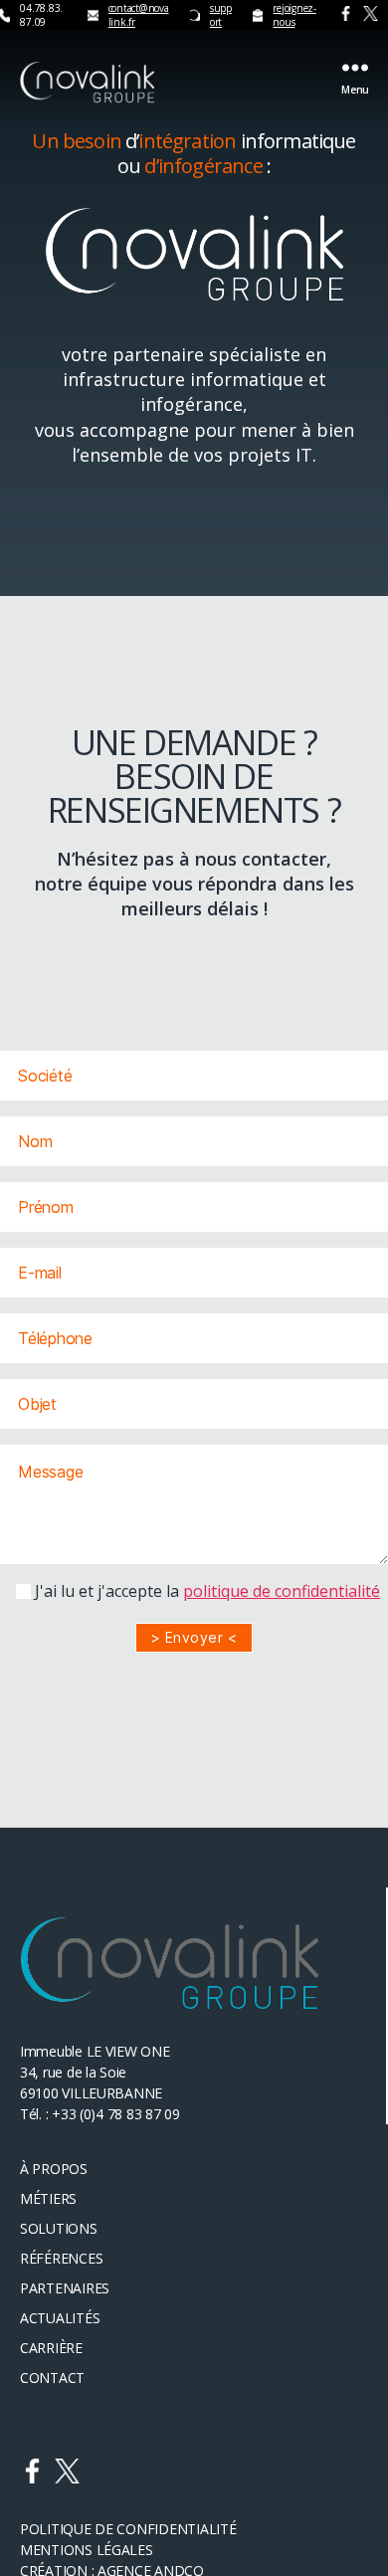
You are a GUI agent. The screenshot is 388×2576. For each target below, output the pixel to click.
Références (61, 2258)
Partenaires (65, 2288)
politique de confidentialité (282, 1591)
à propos (54, 2169)
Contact (52, 2378)
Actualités (60, 2318)
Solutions (59, 2228)
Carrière (51, 2348)
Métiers (48, 2198)
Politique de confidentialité (128, 2529)
